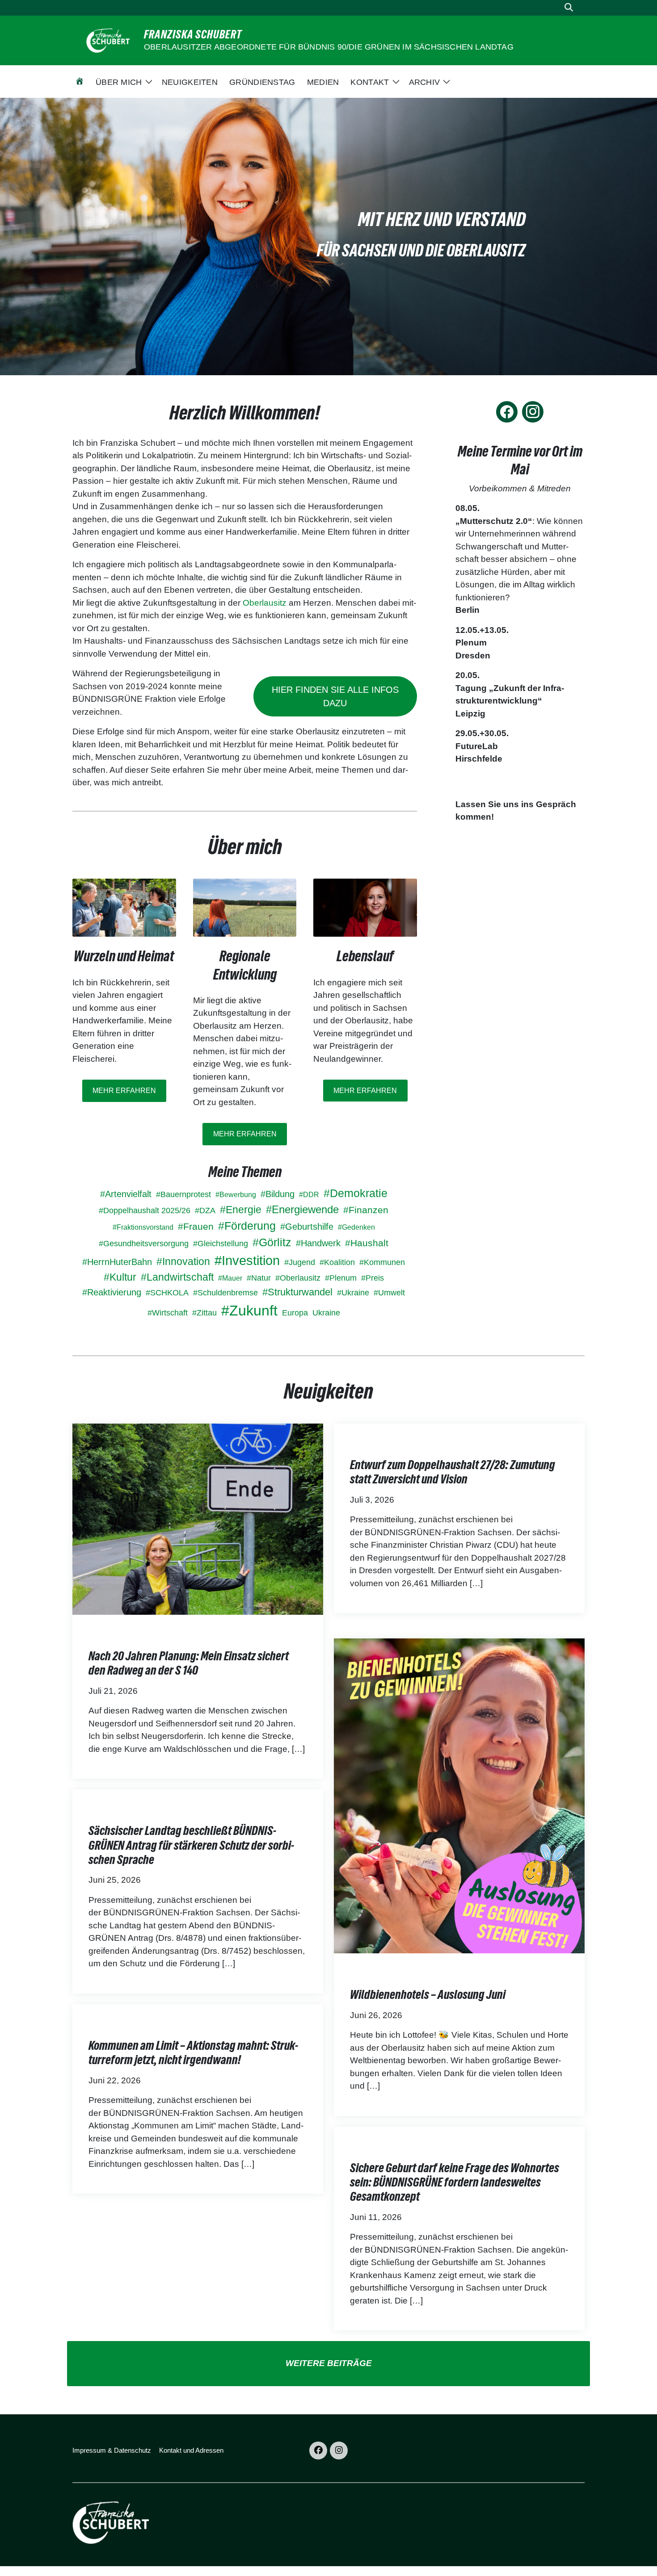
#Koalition (337, 1262)
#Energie (241, 1210)
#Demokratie (356, 1193)
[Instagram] (533, 412)
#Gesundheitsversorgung (144, 1244)
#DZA (205, 1211)
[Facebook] (507, 412)
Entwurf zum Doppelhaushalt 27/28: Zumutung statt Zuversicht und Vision (453, 1472)
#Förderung (247, 1226)
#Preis (373, 1278)
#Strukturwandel (297, 1292)
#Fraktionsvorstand (143, 1227)
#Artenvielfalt (126, 1194)
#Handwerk (318, 1243)
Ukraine (326, 1313)
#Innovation (183, 1262)
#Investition (247, 1261)
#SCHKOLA (167, 1293)
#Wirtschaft (168, 1313)
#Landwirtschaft (177, 1277)
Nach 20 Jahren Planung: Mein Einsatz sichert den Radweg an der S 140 (189, 1663)
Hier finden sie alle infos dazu (335, 696)
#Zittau (204, 1313)
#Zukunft (249, 1311)
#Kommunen (382, 1262)
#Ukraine (353, 1293)
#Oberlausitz (298, 1278)
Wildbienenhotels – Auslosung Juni (428, 1994)
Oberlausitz (266, 603)
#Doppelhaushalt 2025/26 (145, 1211)
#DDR (309, 1195)
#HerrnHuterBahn (117, 1262)
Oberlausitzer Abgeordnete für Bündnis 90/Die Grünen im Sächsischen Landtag (329, 47)
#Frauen (196, 1226)
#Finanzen (366, 1210)
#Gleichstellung (221, 1244)
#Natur (259, 1278)
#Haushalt (367, 1243)
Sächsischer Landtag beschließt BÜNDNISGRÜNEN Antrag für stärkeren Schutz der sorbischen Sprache (191, 1845)
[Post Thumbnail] (198, 1518)
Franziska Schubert (193, 34)
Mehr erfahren (124, 1091)
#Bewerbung (236, 1195)
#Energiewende (302, 1209)
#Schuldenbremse (225, 1293)
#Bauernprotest (183, 1194)
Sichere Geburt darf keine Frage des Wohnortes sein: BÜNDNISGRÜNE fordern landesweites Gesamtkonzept (455, 2182)
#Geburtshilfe (307, 1227)
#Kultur (120, 1277)
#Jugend (300, 1262)
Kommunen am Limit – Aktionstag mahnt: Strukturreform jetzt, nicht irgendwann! (193, 2052)
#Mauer (230, 1278)
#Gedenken (356, 1227)
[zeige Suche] (569, 8)
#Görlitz (272, 1242)
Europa (295, 1313)
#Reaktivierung (112, 1292)
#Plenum (341, 1278)
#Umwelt (389, 1293)
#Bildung (278, 1194)
